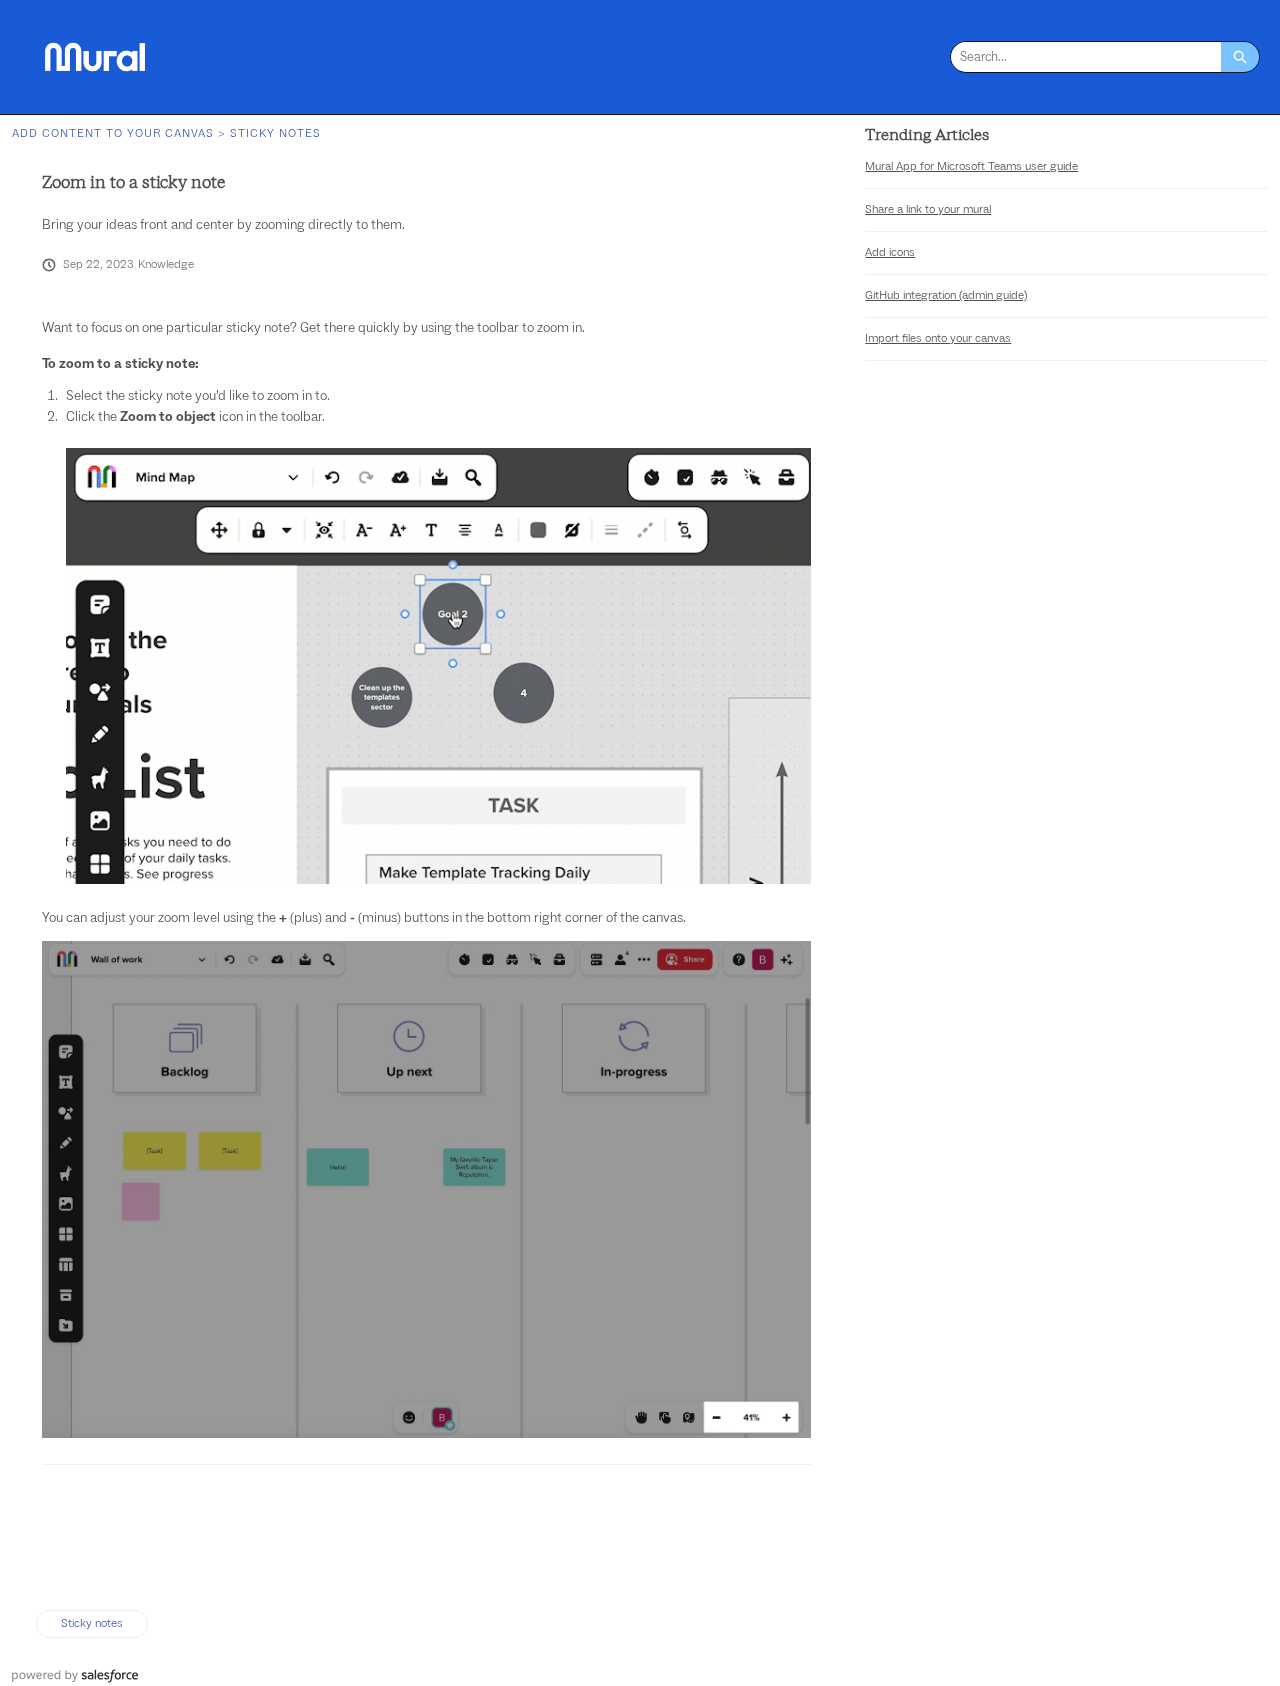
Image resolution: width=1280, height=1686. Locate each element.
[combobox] (1086, 57)
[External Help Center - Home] (95, 57)
